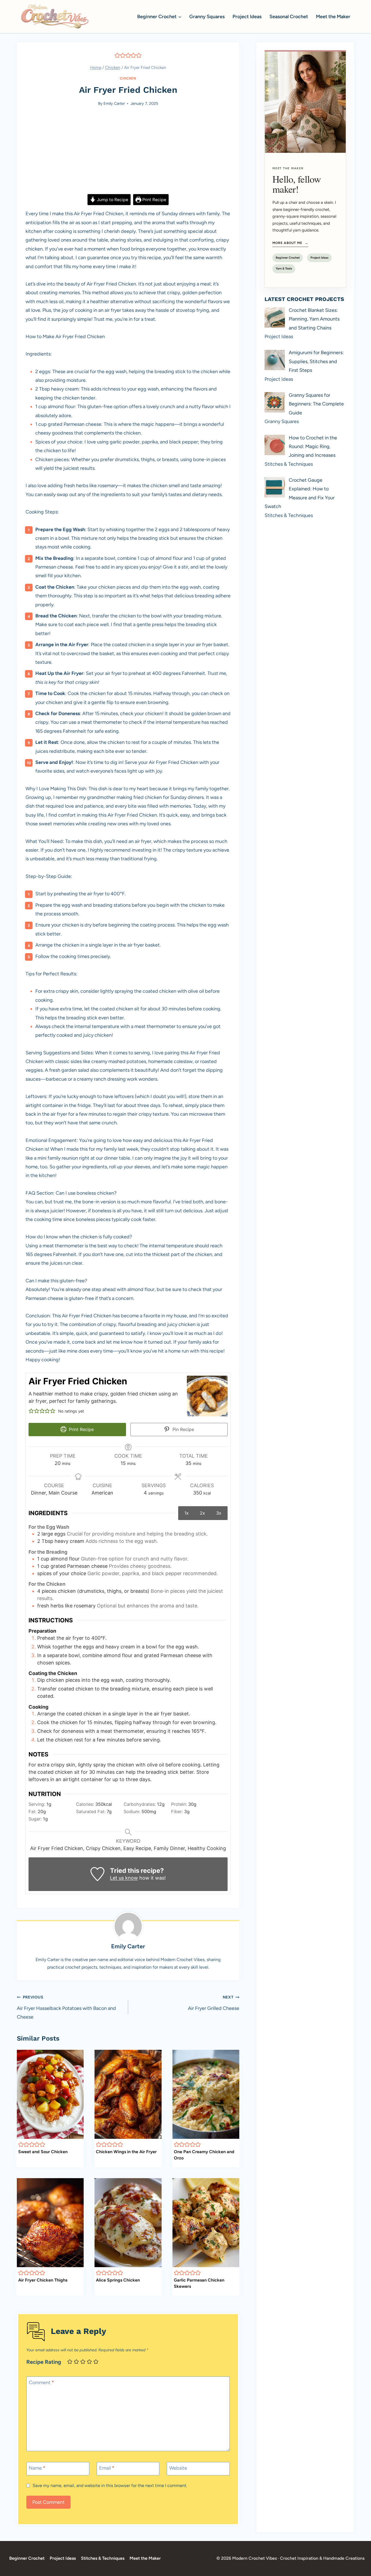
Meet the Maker (333, 17)
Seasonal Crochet (289, 17)
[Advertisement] (128, 154)
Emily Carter (114, 103)
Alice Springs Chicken (118, 2280)
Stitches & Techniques (103, 2558)
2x (202, 1513)
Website (178, 2468)
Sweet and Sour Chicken (43, 2152)
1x (187, 1513)
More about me (290, 243)
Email (107, 2468)
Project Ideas (247, 17)
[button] (117, 55)
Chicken (128, 78)
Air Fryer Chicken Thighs (43, 2280)
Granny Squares (207, 17)
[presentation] (50, 2094)
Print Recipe (154, 200)
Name (37, 2468)
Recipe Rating (44, 2362)
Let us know (124, 1878)
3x (219, 1513)
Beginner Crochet (288, 258)
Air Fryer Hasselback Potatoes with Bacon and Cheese (66, 2007)
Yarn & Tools (284, 269)
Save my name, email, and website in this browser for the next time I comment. (110, 2485)
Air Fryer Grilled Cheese (214, 2003)
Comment (41, 2383)
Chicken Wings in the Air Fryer (126, 2152)
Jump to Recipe (112, 200)
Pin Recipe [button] (183, 1429)
